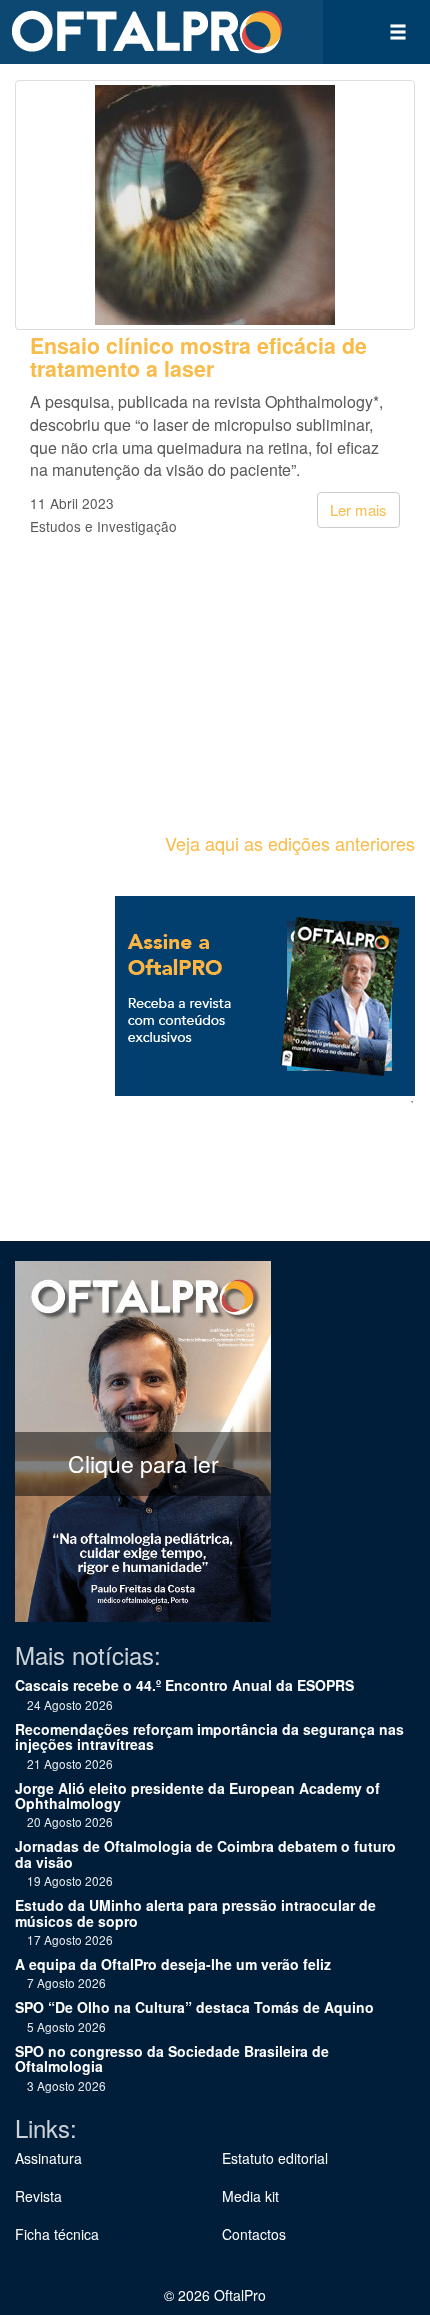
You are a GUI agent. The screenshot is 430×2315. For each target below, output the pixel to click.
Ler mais (358, 509)
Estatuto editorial (275, 2158)
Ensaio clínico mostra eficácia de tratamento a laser (198, 357)
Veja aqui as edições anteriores (290, 843)
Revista (38, 2196)
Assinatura (48, 2158)
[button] (398, 32)
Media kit (250, 2196)
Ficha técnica (57, 2234)
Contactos (254, 2234)
